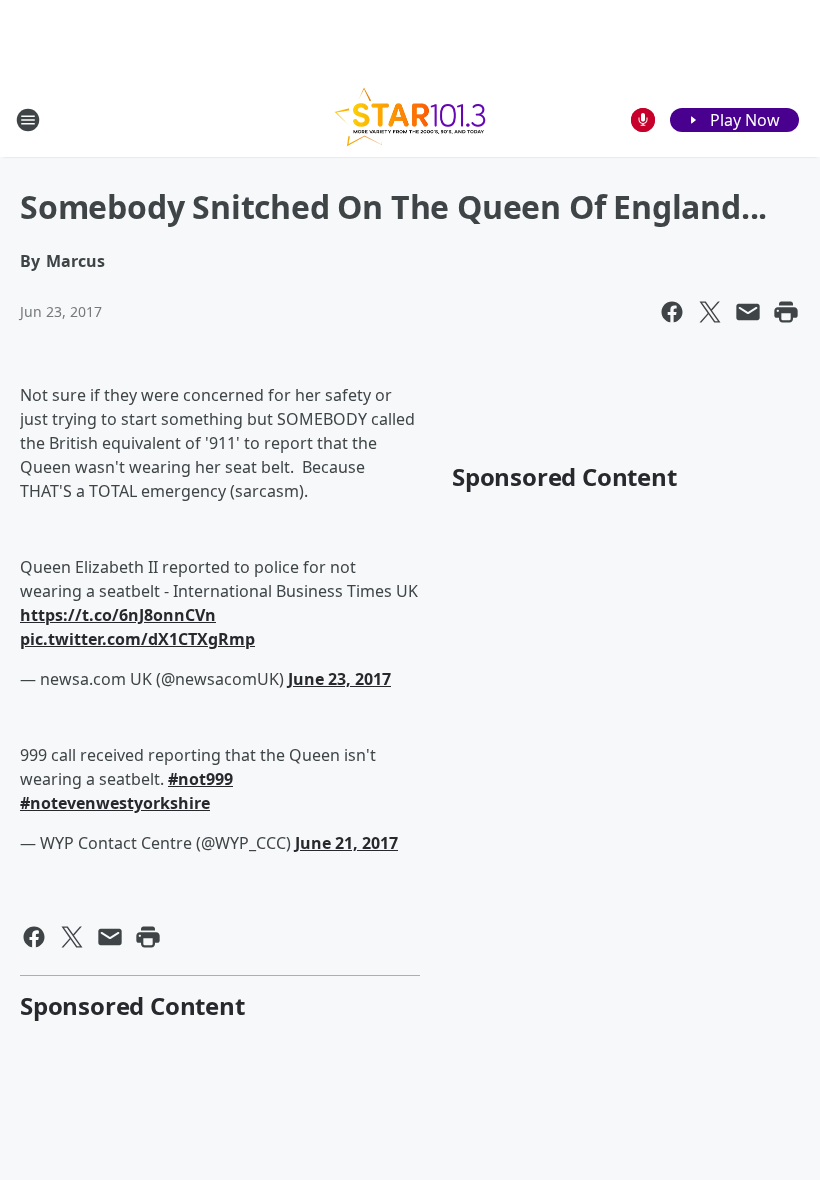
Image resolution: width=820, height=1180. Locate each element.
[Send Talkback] (643, 120)
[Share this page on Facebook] (672, 312)
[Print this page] (786, 312)
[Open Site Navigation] (28, 120)
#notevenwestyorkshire (115, 803)
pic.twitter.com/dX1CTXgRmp (137, 639)
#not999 (200, 779)
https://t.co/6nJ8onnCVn (118, 615)
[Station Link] (410, 119)
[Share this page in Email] (748, 312)
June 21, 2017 (346, 843)
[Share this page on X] (710, 312)
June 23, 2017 (339, 679)
